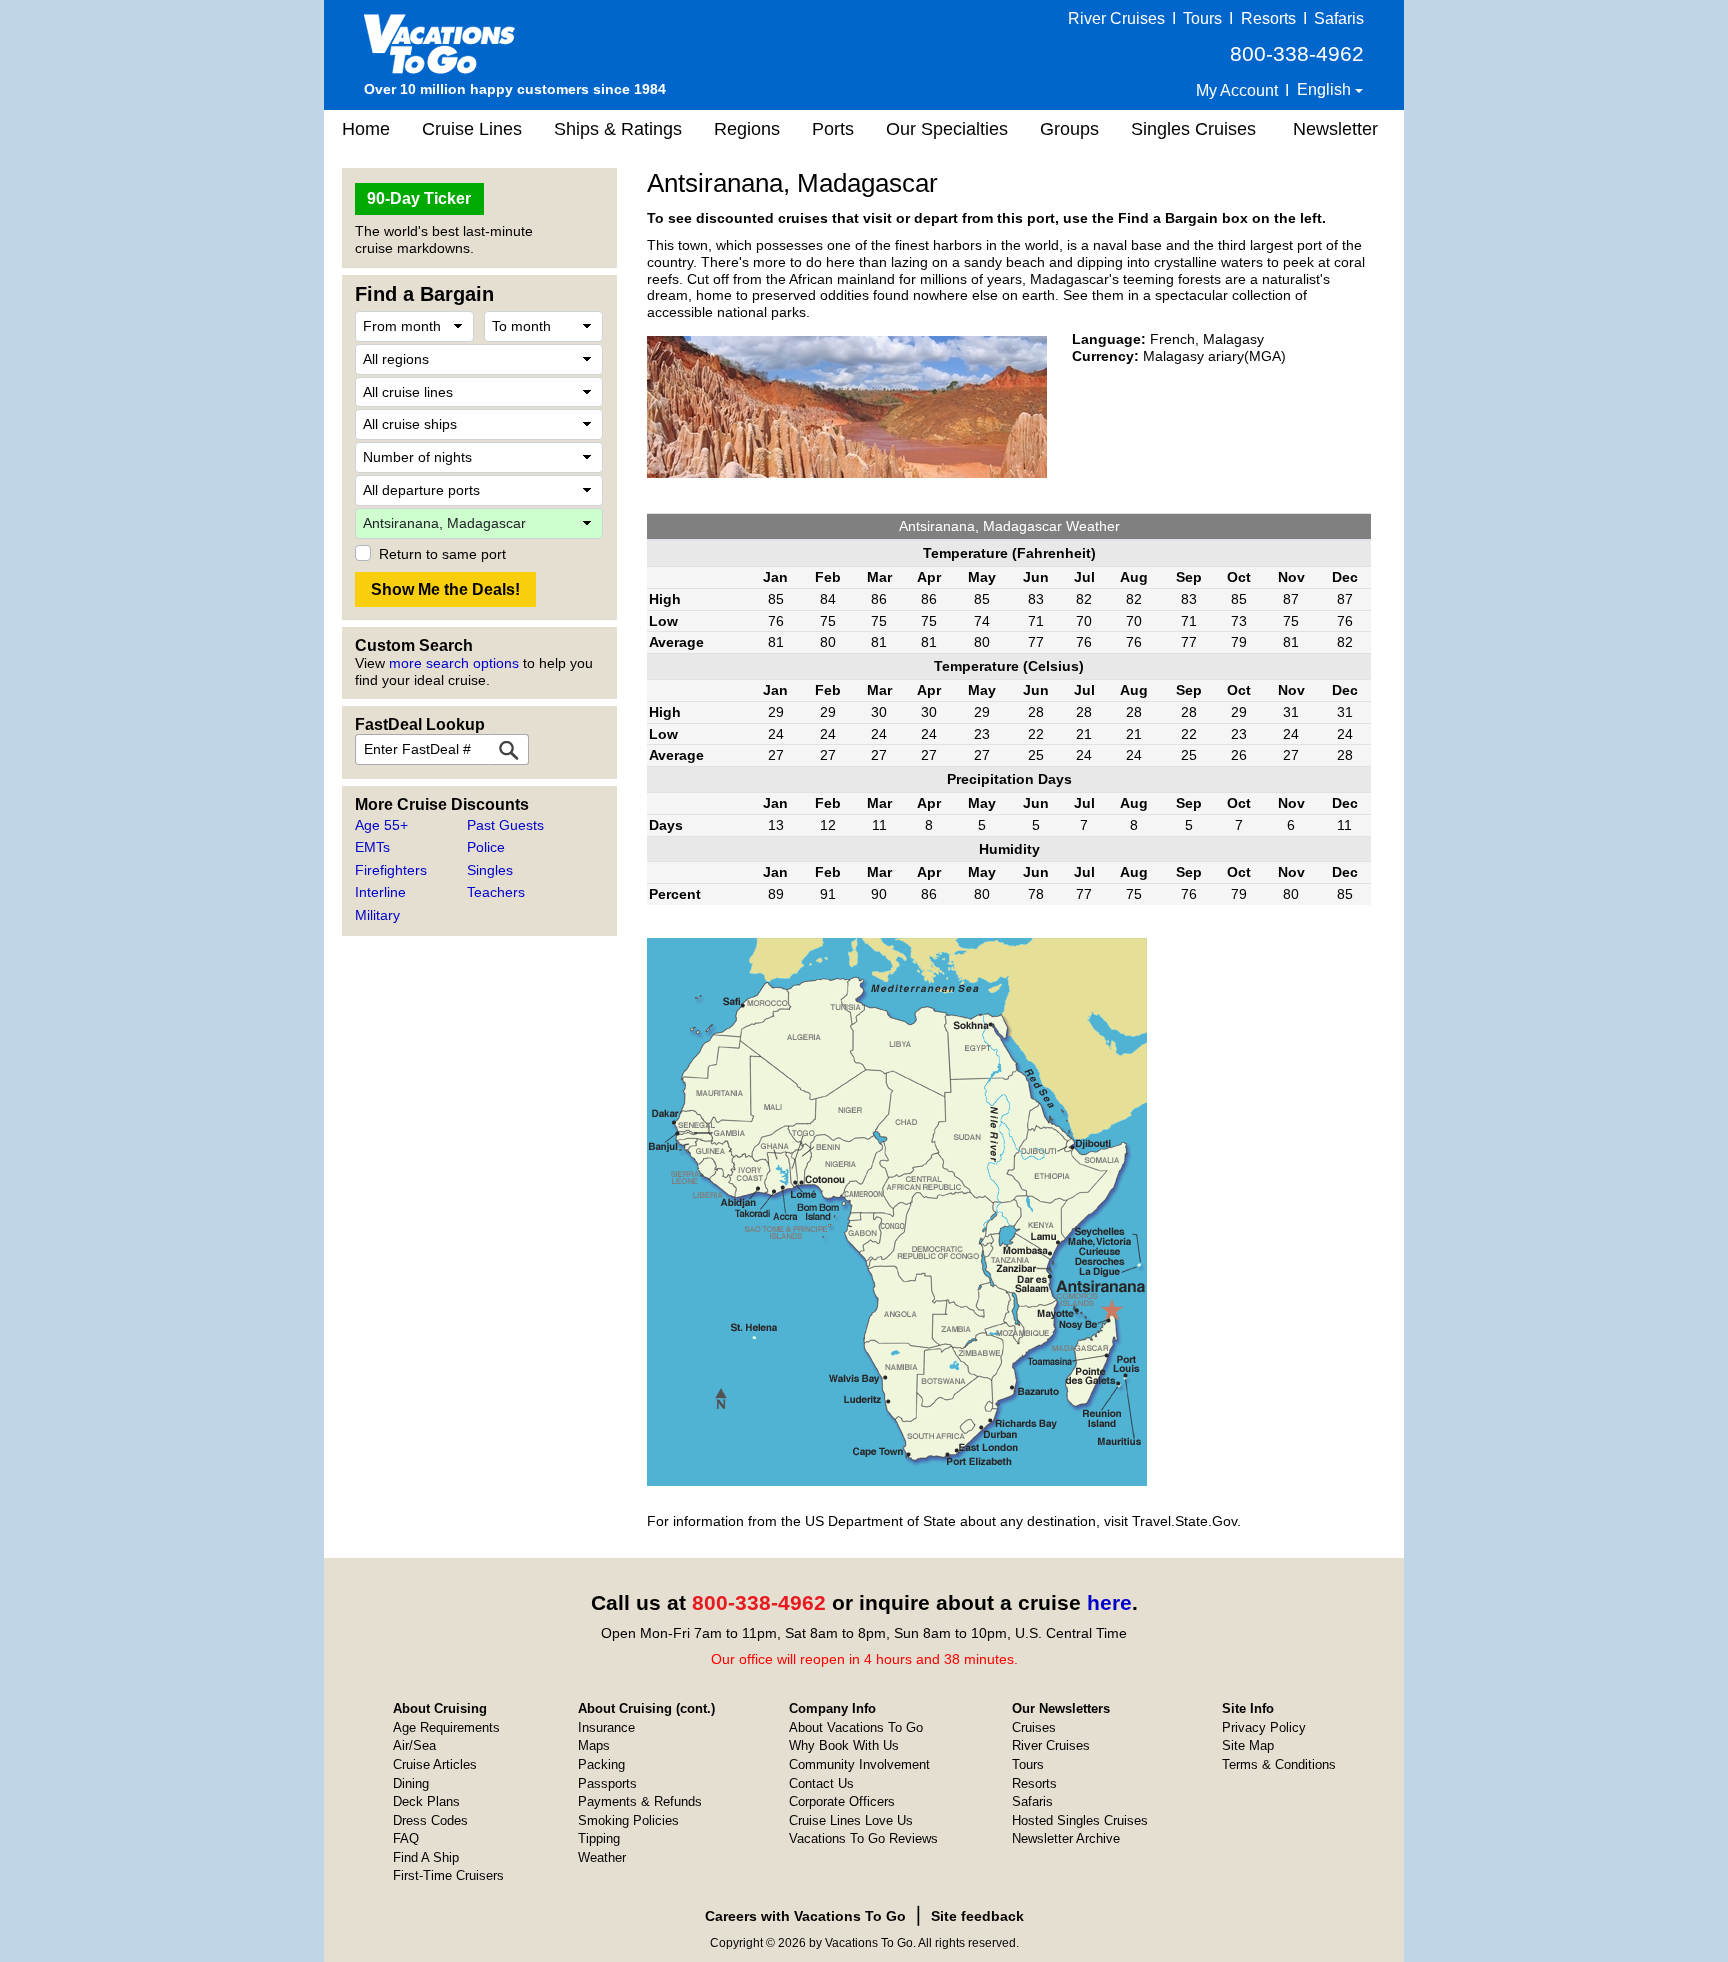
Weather (602, 1857)
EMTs (372, 847)
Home (366, 129)
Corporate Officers (842, 1801)
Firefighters (391, 870)
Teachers (496, 892)
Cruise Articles (435, 1764)
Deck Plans (426, 1801)
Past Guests (505, 825)
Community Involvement (859, 1764)
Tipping (599, 1838)
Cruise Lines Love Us (851, 1820)
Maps (594, 1745)
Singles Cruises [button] (1193, 129)
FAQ (406, 1838)
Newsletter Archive (1066, 1838)
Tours (1202, 18)
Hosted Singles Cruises (1080, 1820)
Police (486, 847)
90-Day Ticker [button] (419, 198)
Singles (490, 870)
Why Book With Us (844, 1745)
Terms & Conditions (1279, 1764)
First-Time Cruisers (448, 1875)
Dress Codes (430, 1820)
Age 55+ (381, 825)
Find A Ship (426, 1857)
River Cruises (1116, 18)
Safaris (1339, 18)
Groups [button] (1069, 129)
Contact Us (821, 1783)
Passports (607, 1783)
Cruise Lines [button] (472, 129)
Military (377, 915)
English (1326, 89)
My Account (1237, 90)
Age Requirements (446, 1727)
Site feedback (977, 1916)
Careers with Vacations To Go (805, 1916)
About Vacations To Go (856, 1727)
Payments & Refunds (640, 1801)
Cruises (1034, 1727)
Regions (747, 129)
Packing (601, 1764)
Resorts (1268, 18)
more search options (454, 663)
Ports (833, 129)
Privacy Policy (1264, 1727)
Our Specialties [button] (947, 129)
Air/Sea (414, 1745)
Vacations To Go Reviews (863, 1838)
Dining (411, 1783)
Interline (380, 892)
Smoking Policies (628, 1820)
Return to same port (442, 554)
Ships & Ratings (618, 129)
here (1109, 1602)
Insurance (606, 1727)
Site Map (1248, 1745)
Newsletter (1335, 129)
